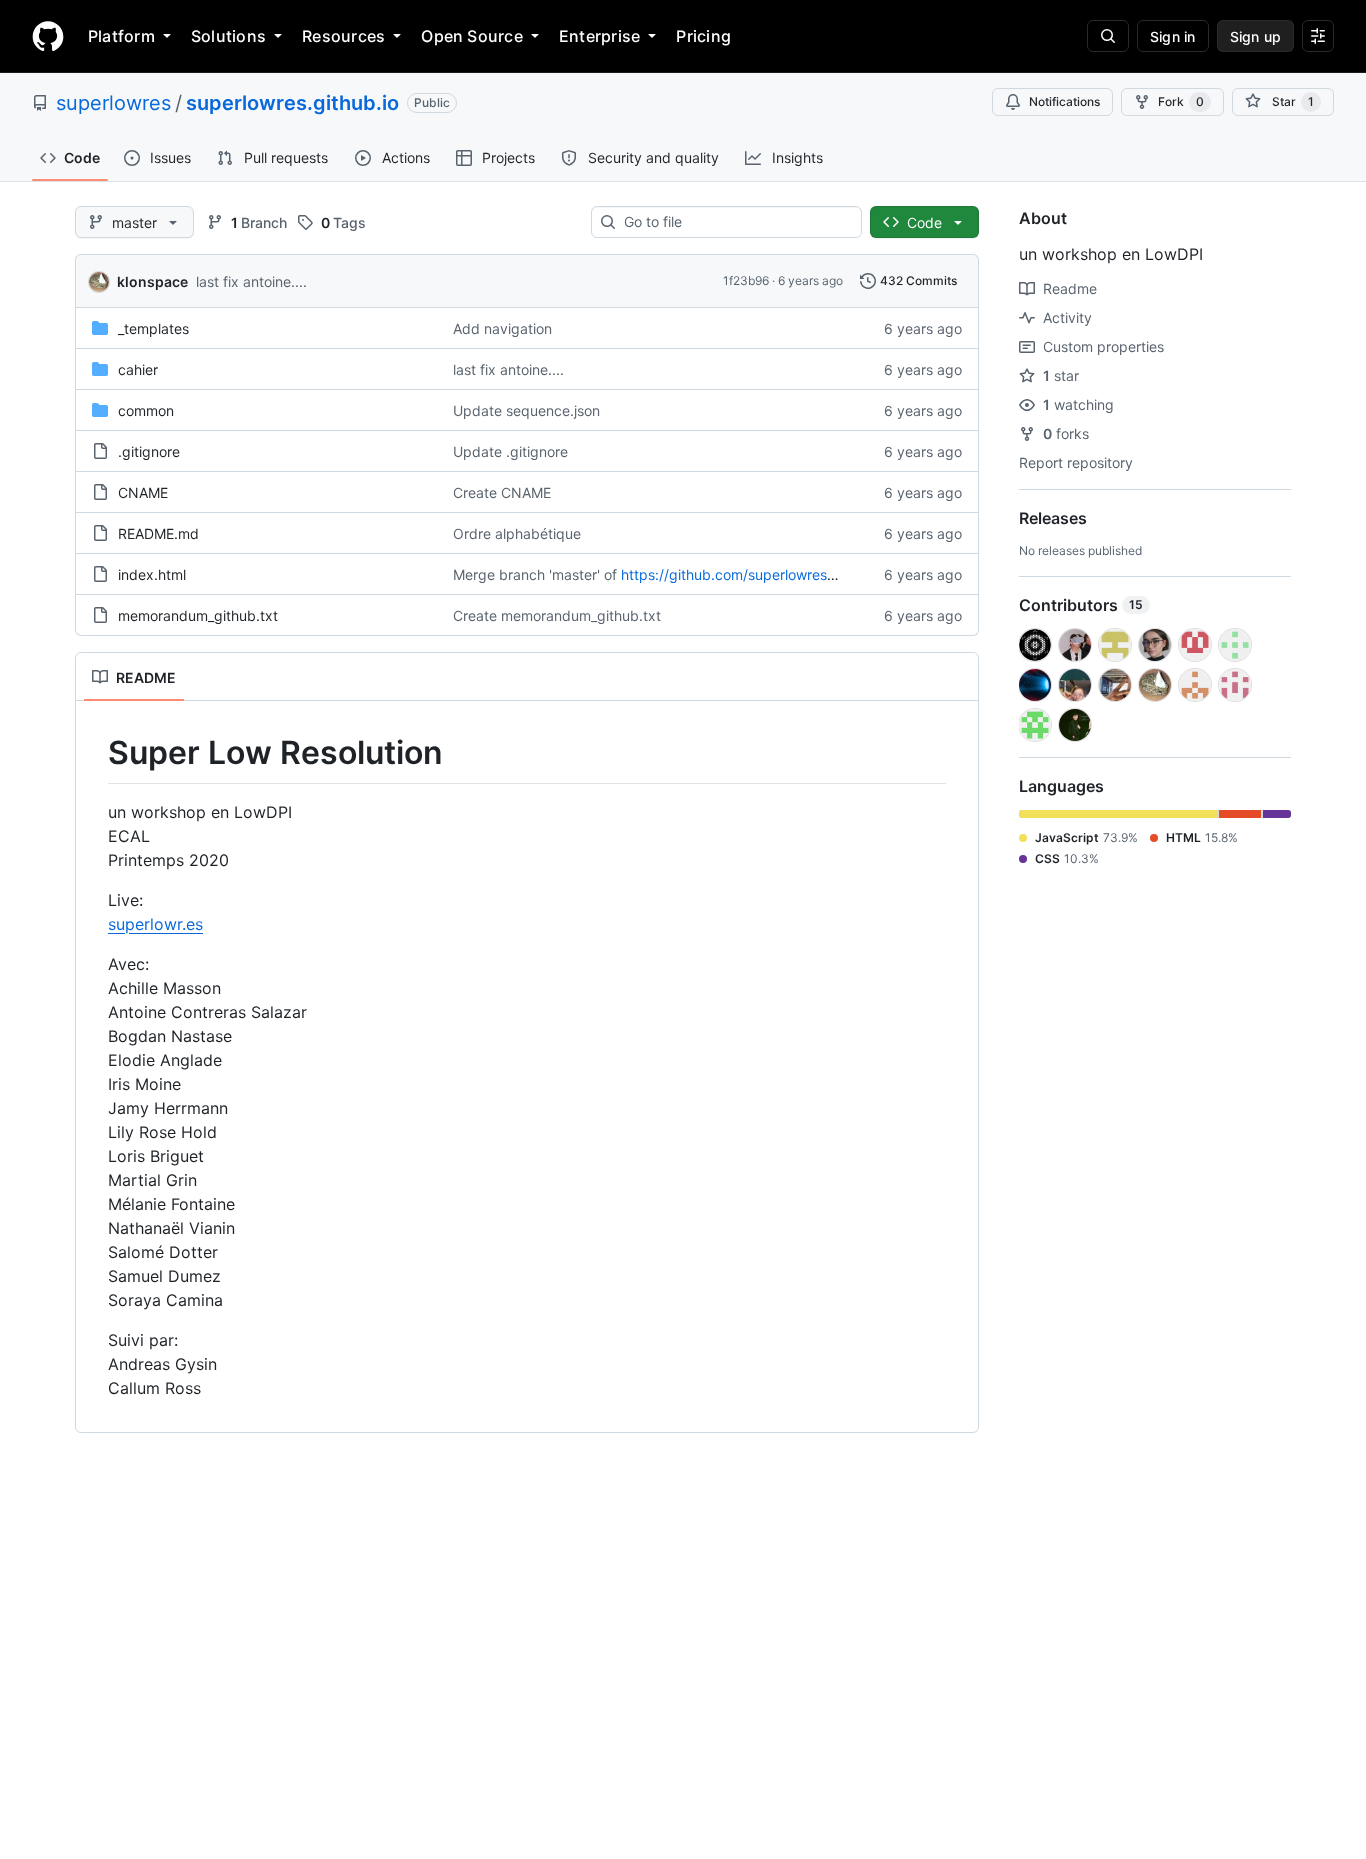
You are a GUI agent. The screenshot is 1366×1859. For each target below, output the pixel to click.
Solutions (228, 36)
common (146, 410)
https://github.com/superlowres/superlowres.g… (778, 574)
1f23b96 (746, 280)
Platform (121, 36)
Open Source (472, 36)
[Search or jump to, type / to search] (1108, 36)
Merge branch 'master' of (535, 574)
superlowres (113, 103)
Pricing (703, 36)
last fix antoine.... (251, 281)
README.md (158, 533)
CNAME (143, 492)
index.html (152, 574)
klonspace (152, 281)
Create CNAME (502, 492)
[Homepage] (48, 36)
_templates (153, 328)
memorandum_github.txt (198, 615)
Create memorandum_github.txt (557, 615)
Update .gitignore (510, 451)
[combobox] (734, 222)
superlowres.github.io (292, 103)
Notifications (1064, 101)
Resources (343, 36)
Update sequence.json (526, 410)
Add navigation (502, 328)
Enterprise (599, 36)
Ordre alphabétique (517, 533)
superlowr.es (155, 924)
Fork (1181, 101)
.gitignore (149, 451)
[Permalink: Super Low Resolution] (94, 753)
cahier (138, 369)
